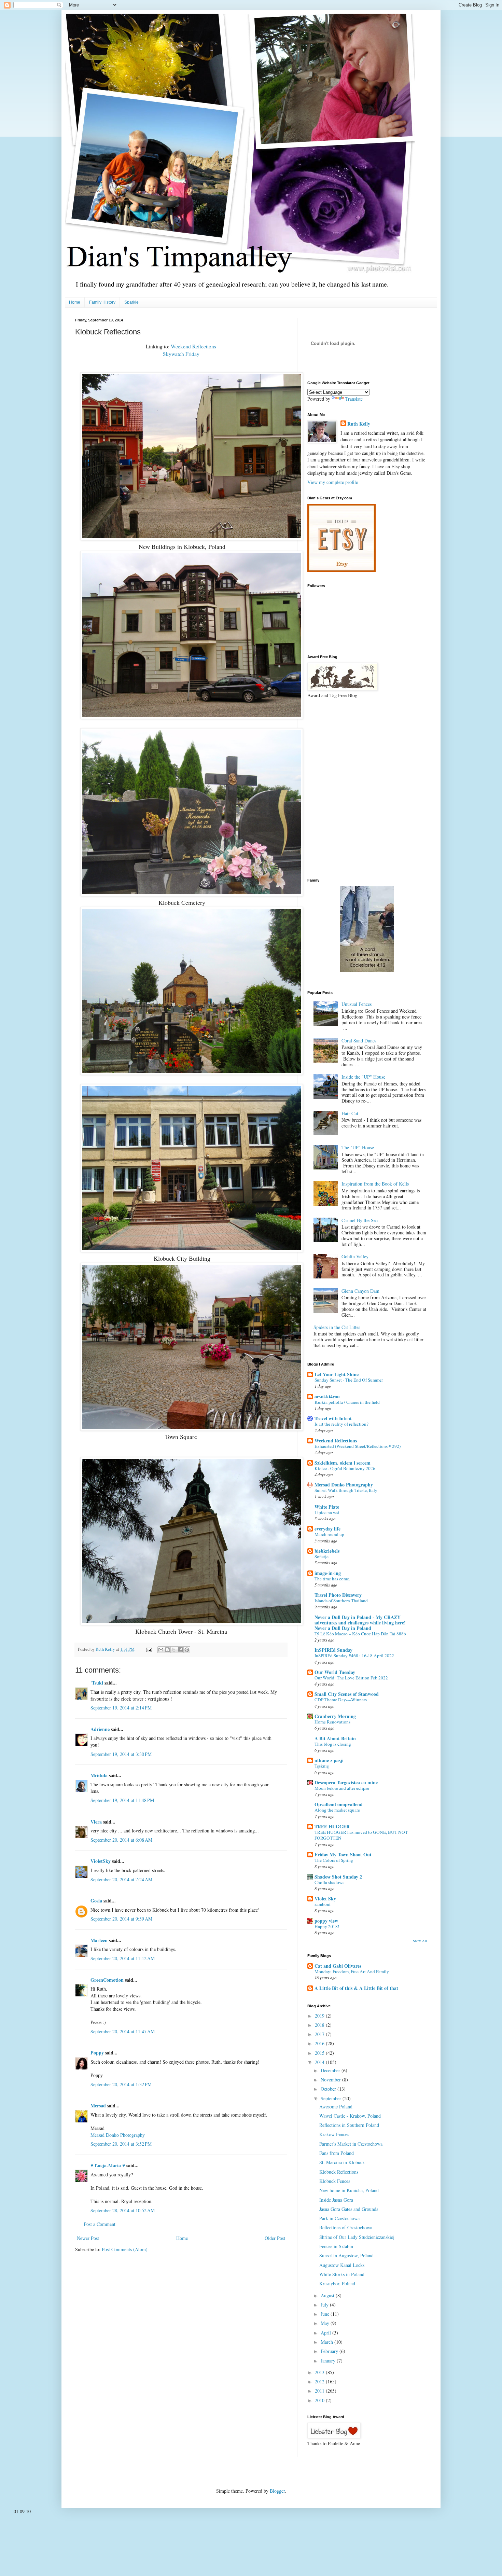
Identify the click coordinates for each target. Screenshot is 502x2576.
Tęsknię (322, 1766)
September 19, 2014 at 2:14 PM (121, 1708)
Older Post (275, 2238)
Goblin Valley (355, 1256)
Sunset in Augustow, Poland (346, 2255)
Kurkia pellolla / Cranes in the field (347, 1402)
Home (75, 302)
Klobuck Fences (335, 2181)
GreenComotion (107, 1980)
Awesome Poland (336, 2107)
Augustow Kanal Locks (342, 2265)
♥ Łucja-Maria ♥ (108, 2165)
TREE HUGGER (332, 1826)
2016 (320, 2043)
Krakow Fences (334, 2134)
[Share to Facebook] (180, 1650)
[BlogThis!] (167, 1650)
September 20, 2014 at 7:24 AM (121, 1879)
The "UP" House (358, 1147)
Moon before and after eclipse (342, 1788)
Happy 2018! (327, 1926)
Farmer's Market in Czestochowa (351, 2144)
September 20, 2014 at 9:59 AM (121, 1919)
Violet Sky (325, 1899)
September (332, 2098)
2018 (320, 2025)
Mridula (99, 1775)
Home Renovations (332, 1722)
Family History (102, 302)
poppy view (326, 1921)
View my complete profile (333, 482)
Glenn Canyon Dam (360, 1291)
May (326, 2323)
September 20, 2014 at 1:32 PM (121, 2084)
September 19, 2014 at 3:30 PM (121, 1754)
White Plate (327, 1507)
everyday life (327, 1529)
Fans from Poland (337, 2153)
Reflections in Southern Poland (349, 2125)
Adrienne (100, 1729)
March (327, 2342)
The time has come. (332, 1579)
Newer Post (88, 2238)
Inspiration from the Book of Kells (375, 1184)
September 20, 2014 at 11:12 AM (123, 1958)
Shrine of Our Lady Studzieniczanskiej (357, 2237)
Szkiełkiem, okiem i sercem (343, 1463)
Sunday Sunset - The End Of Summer (349, 1380)
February (330, 2351)
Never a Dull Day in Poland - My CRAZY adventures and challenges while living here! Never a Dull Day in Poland (360, 1623)
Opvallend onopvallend (339, 1804)
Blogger (277, 2491)
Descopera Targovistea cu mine (346, 1782)
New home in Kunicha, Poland (349, 2190)
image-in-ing (328, 1573)
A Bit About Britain (335, 1738)
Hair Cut (350, 1113)
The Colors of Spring (334, 1860)
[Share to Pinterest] (187, 1650)
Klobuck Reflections (339, 2172)
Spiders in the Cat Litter (337, 1327)
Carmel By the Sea (360, 1220)
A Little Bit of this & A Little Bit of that (356, 1988)
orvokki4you (327, 1396)
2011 (320, 2391)
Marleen (99, 1940)
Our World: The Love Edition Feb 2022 (351, 1678)
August (328, 2295)
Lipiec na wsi (327, 1512)
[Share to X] (174, 1650)
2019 (320, 2016)
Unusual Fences (357, 1004)
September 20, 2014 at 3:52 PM (121, 2144)
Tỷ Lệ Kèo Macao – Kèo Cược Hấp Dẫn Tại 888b (360, 1634)
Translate (354, 399)
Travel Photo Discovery (338, 1595)
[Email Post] (149, 1649)
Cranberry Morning (335, 1716)
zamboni (323, 1904)
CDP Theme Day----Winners (341, 1700)
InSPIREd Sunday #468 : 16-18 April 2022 (354, 1656)
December (331, 2070)
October (329, 2089)
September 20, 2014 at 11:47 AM (123, 2031)
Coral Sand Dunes (359, 1041)
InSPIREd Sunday (333, 1650)
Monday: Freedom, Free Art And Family (352, 1971)
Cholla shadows (329, 1882)
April (326, 2333)
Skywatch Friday (181, 354)
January (329, 2361)
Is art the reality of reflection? (341, 1424)
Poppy (97, 2053)
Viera (96, 1822)
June (326, 2314)
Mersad (98, 2106)
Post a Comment (100, 2224)
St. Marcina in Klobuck (342, 2162)
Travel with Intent (333, 1418)
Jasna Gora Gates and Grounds (349, 2209)
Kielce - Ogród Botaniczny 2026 (345, 1468)
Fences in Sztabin (336, 2246)
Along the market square (337, 1810)
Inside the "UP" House (363, 1077)
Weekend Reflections (193, 346)
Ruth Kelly (359, 424)
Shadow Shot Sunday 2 (338, 1877)
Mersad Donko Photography (118, 2135)
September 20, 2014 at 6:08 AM (121, 1840)
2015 (320, 2053)
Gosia (96, 1901)
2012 (320, 2381)
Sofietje (322, 1556)
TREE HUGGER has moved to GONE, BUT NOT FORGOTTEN (361, 1835)
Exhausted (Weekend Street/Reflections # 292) (358, 1446)
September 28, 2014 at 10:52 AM (123, 2210)
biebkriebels (327, 1551)
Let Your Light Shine (337, 1374)
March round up (329, 1534)
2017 (320, 2034)
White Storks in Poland (342, 2274)
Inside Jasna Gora (336, 2200)
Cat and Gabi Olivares (338, 1966)
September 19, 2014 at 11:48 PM (122, 1800)
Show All (420, 1941)
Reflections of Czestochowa (346, 2227)
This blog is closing (333, 1744)
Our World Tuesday (335, 1672)
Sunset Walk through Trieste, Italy (346, 1490)
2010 (320, 2400)
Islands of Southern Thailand (341, 1601)
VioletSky (101, 1861)
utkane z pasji (329, 1760)
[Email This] (161, 1650)
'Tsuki (97, 1683)
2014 (320, 2062)
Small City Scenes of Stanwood (347, 1694)
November (331, 2080)
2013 (320, 2372)
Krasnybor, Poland (337, 2283)
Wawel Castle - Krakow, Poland (350, 2116)
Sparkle (131, 302)
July (325, 2305)
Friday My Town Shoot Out (343, 1854)
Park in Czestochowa (339, 2218)
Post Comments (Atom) (125, 2249)
